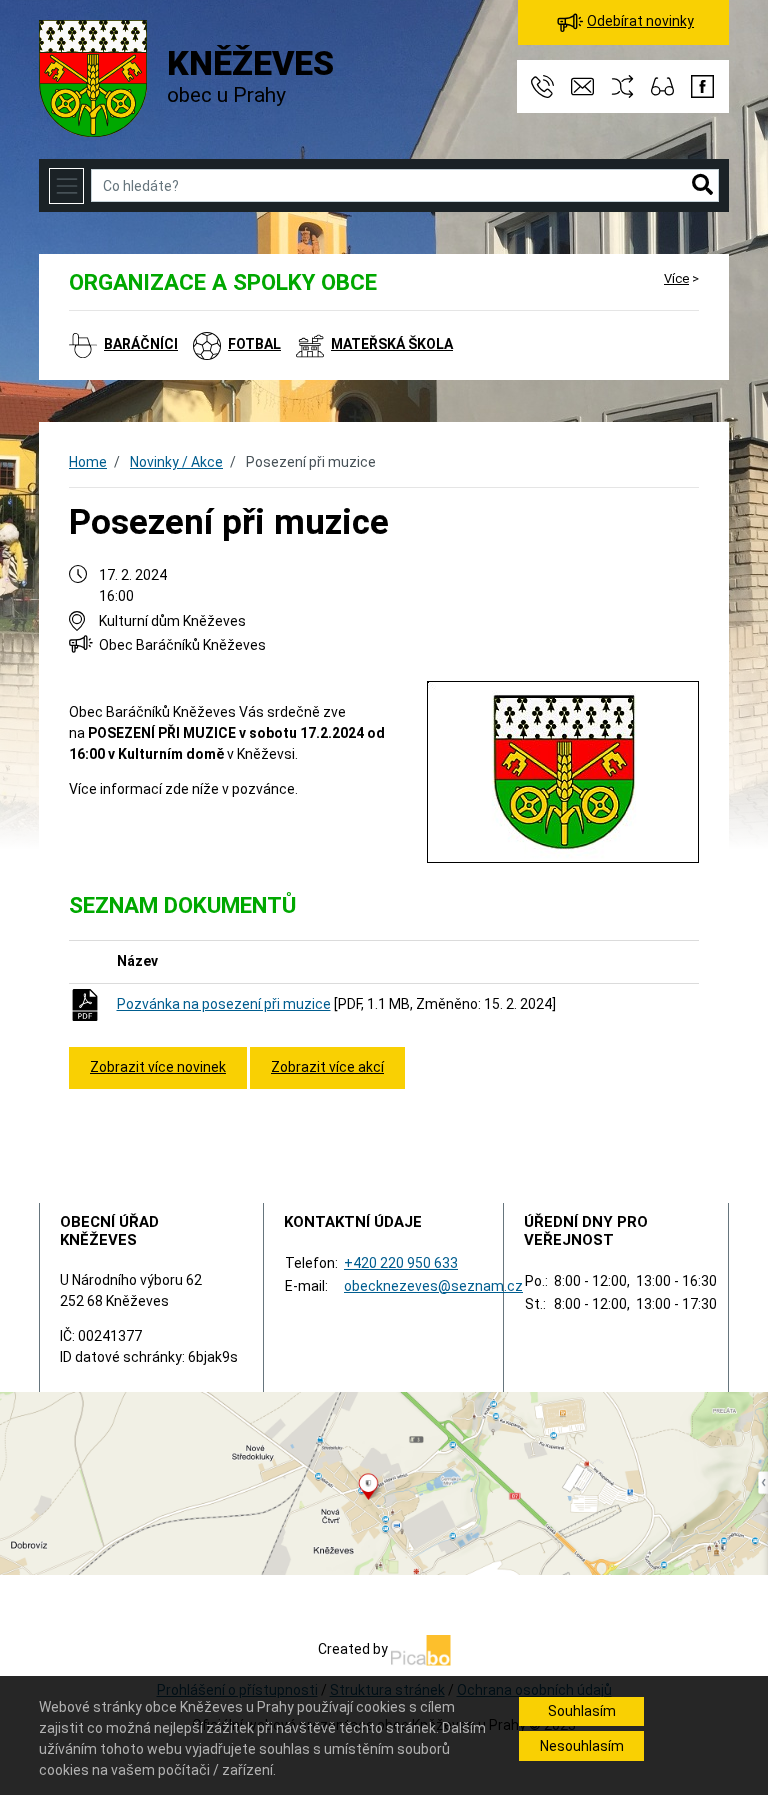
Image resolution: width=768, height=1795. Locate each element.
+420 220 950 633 (401, 1263)
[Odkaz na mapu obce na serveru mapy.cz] (384, 1482)
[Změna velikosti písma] (664, 85)
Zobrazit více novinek (158, 1067)
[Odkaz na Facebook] (702, 85)
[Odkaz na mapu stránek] (624, 85)
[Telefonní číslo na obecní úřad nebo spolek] (544, 85)
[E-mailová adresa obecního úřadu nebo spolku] (584, 85)
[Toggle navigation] (66, 185)
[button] (702, 186)
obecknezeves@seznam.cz (433, 1286)
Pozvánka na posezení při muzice (224, 1004)
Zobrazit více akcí (327, 1067)
